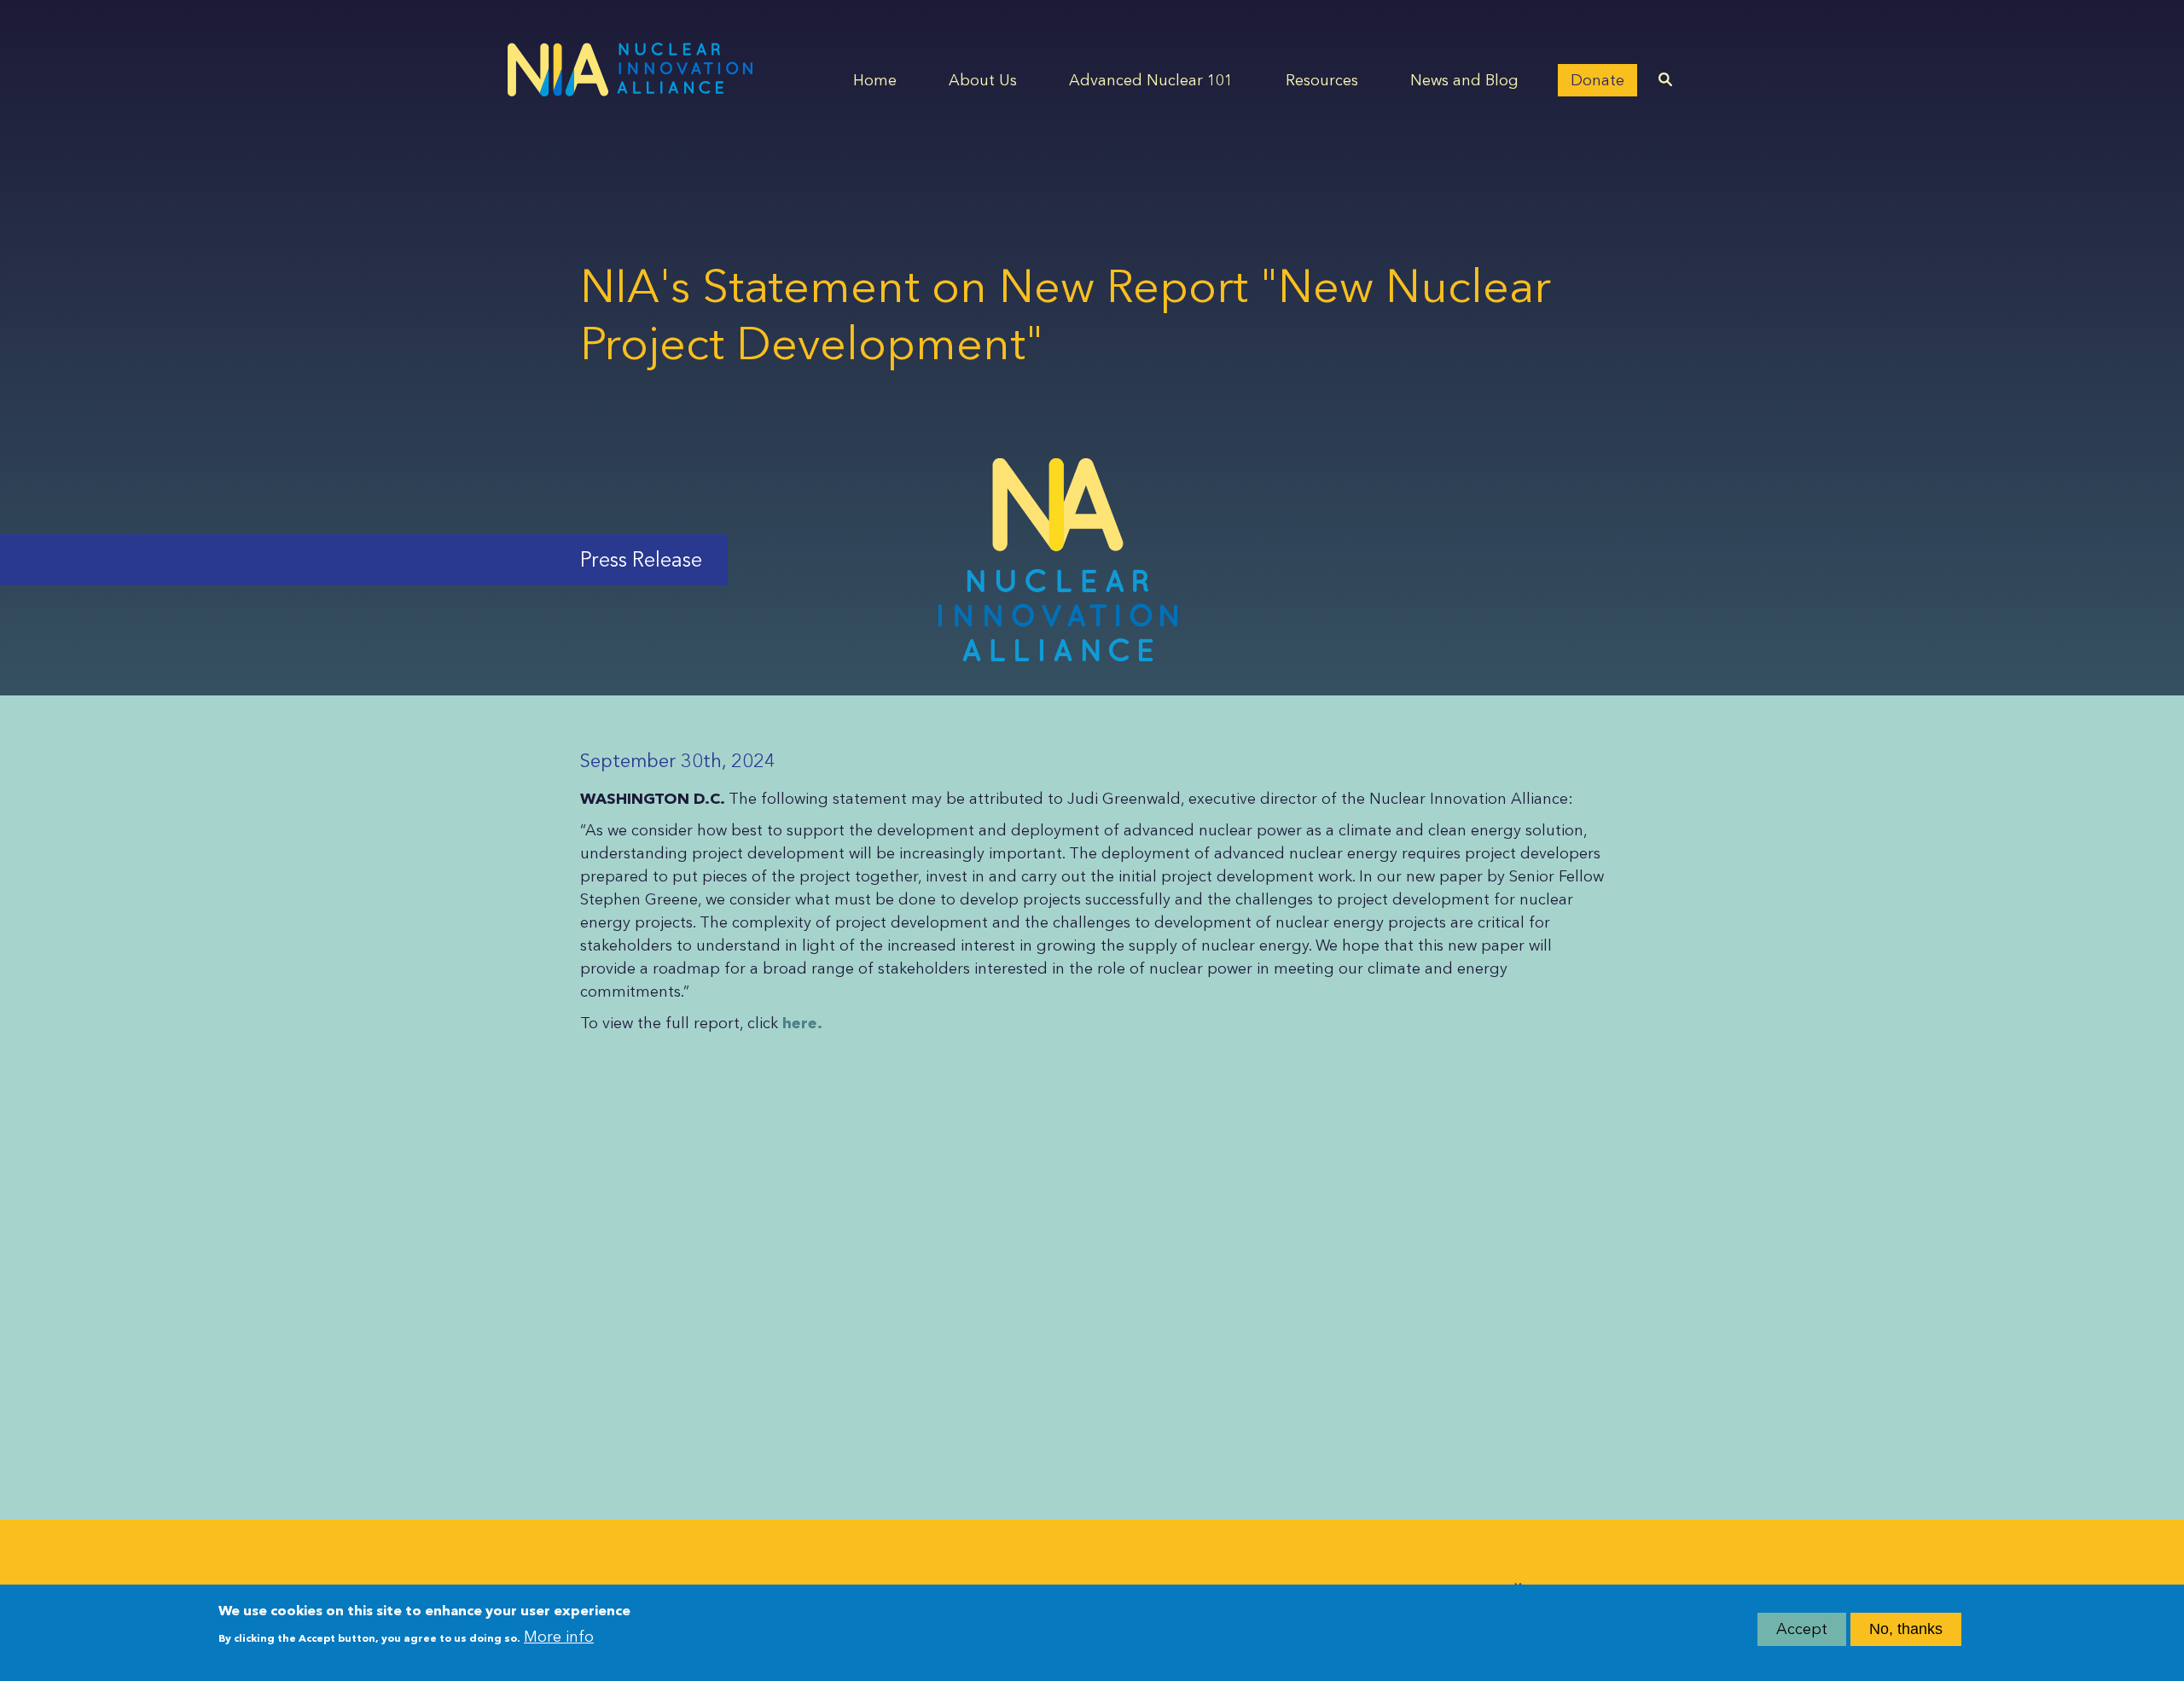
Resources (1322, 80)
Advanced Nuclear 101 (1151, 80)
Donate (1597, 80)
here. (802, 1023)
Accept (1802, 1629)
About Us (983, 80)
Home (875, 80)
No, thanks (1906, 1629)
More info (559, 1636)
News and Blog (1464, 80)
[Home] (630, 70)
